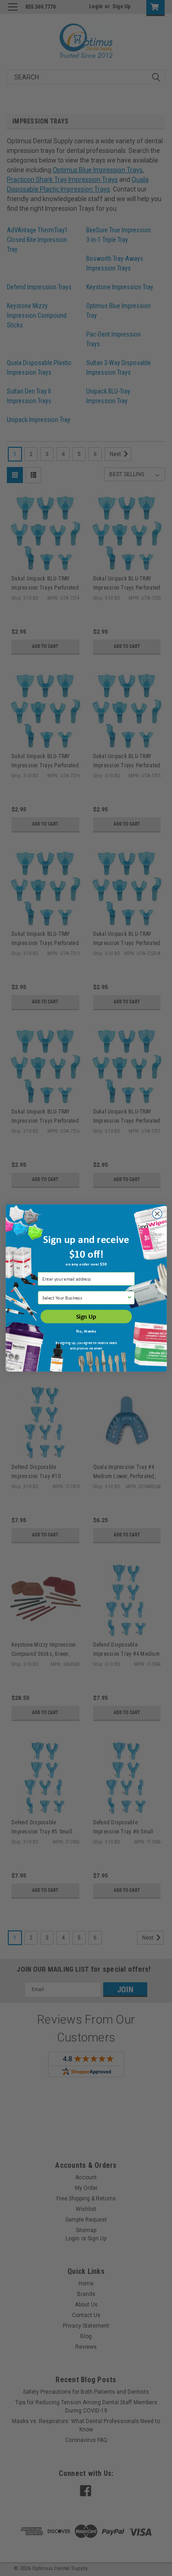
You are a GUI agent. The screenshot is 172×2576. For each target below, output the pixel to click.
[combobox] (84, 1298)
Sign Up (86, 1317)
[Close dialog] (157, 1214)
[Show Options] (129, 1298)
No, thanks (86, 1331)
